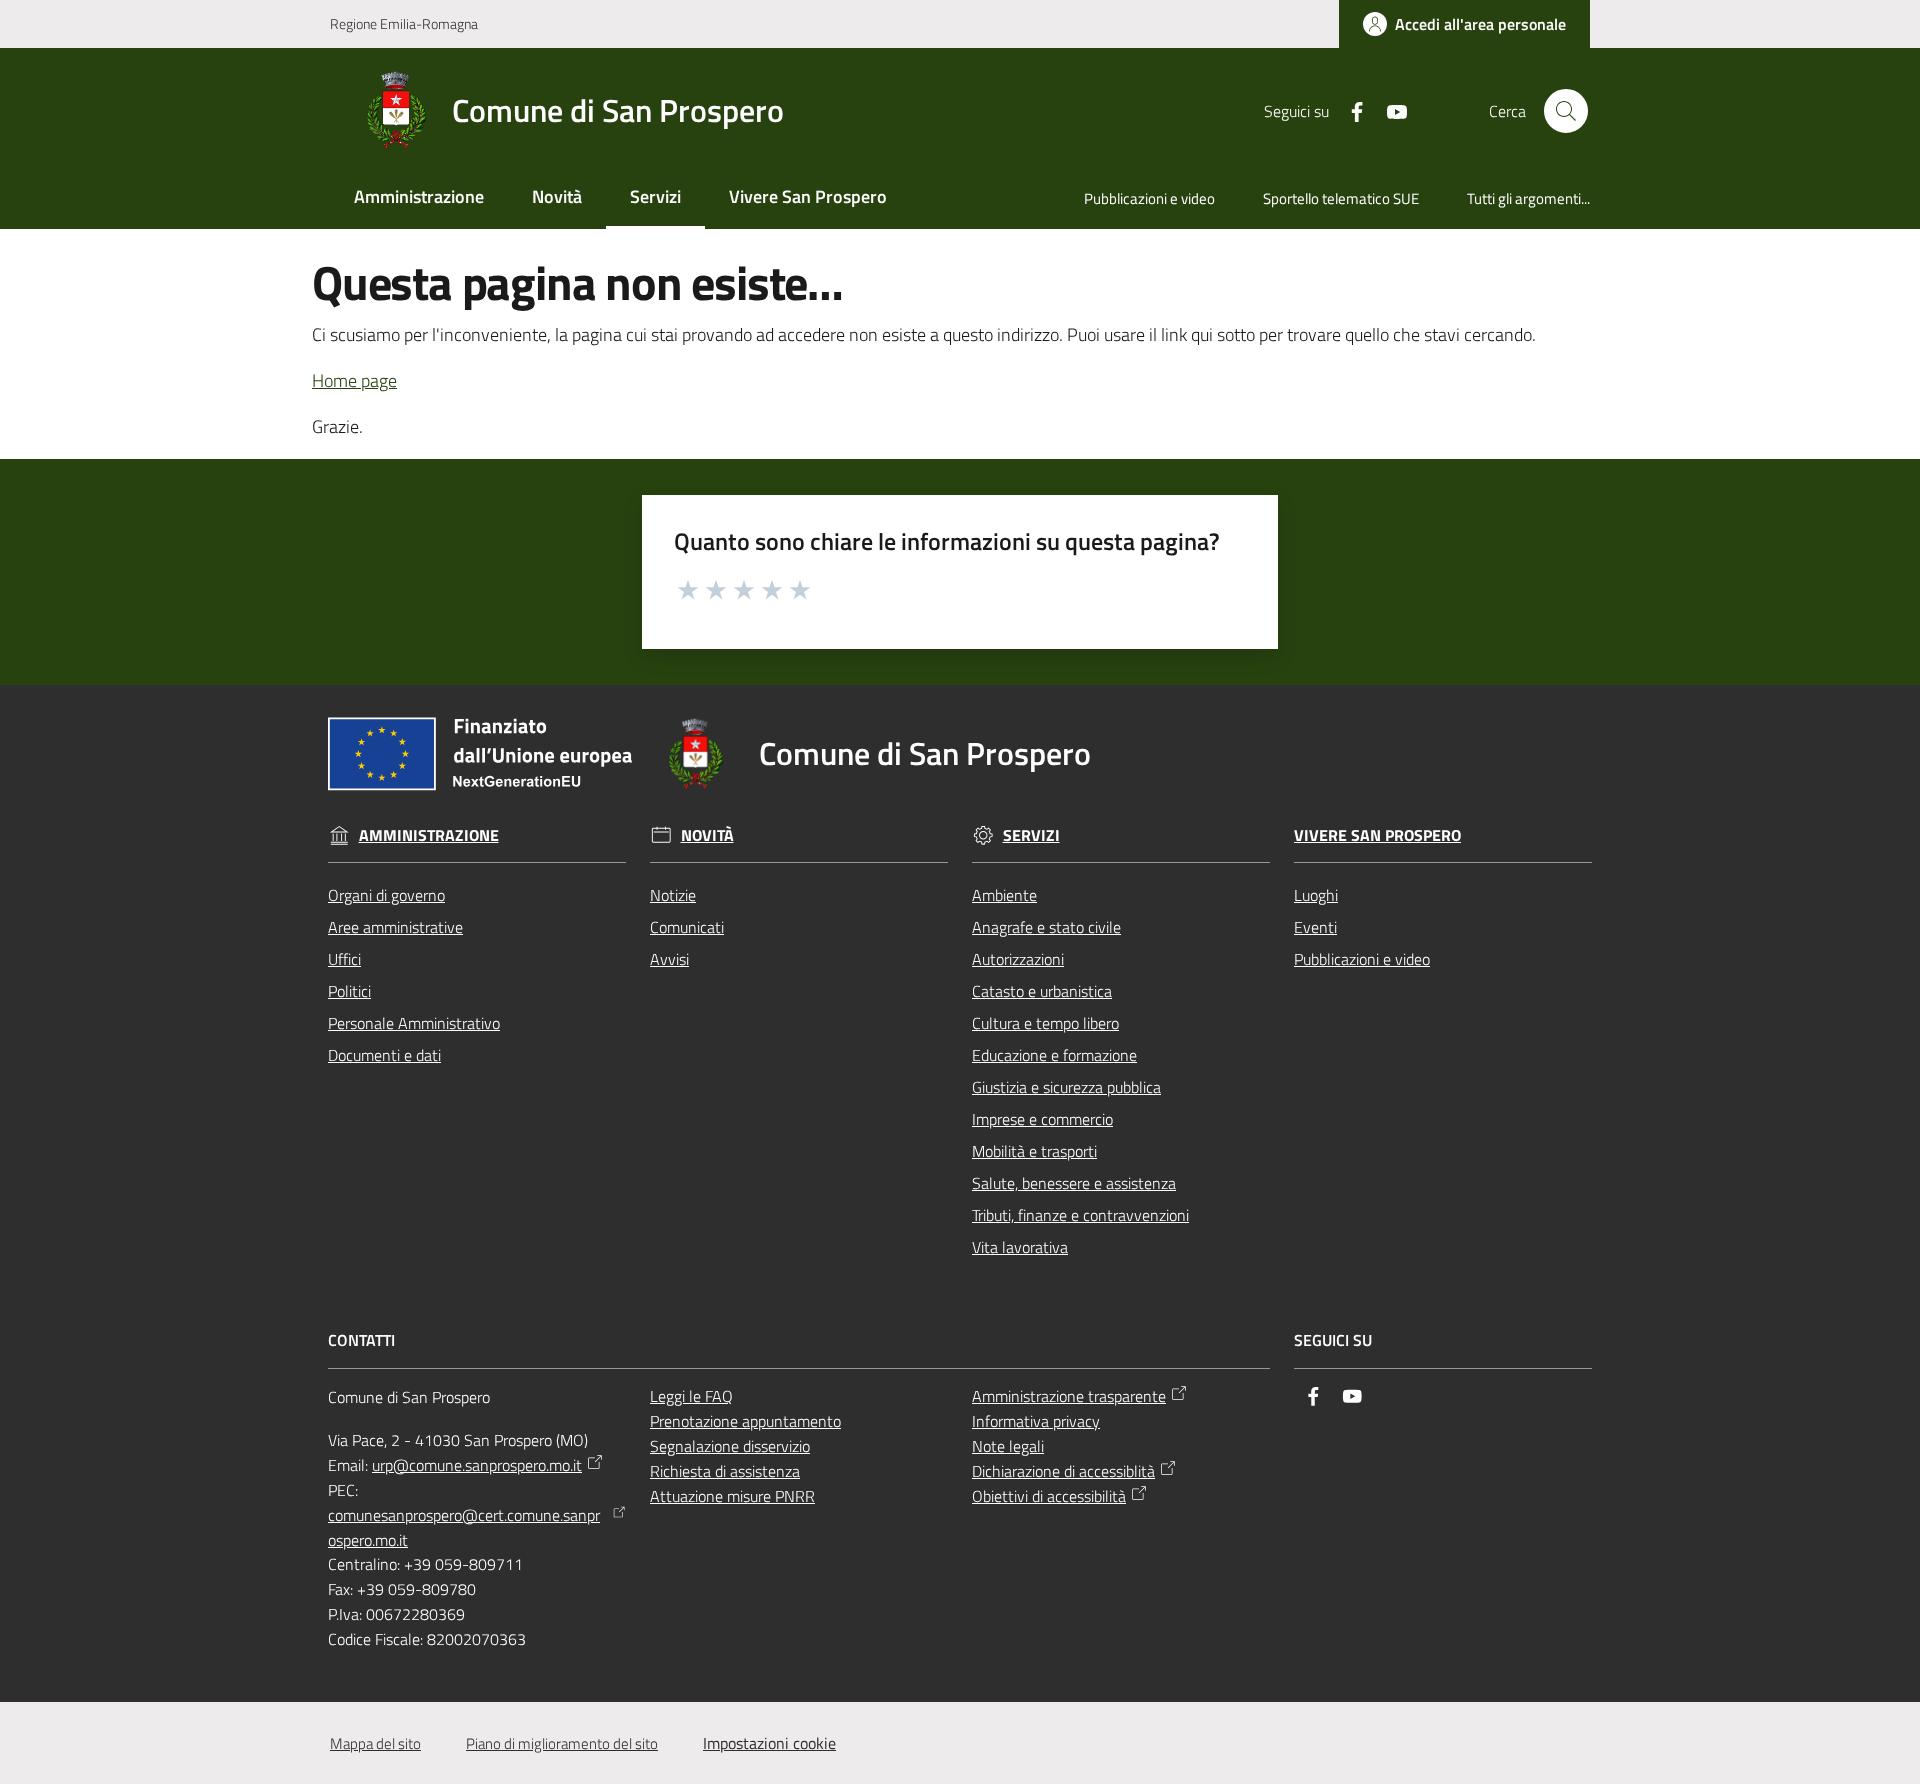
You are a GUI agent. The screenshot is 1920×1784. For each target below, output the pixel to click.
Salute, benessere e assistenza (1074, 1183)
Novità (707, 835)
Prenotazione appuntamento (745, 1421)
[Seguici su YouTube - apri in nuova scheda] (1389, 110)
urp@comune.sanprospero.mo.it (477, 1465)
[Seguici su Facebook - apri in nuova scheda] (1349, 110)
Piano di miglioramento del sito (562, 1743)
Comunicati (687, 927)
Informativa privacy (1036, 1421)
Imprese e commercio (1042, 1119)
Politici (349, 991)
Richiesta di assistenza (725, 1471)
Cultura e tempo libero (1045, 1023)
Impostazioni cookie (769, 1743)
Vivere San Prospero (1377, 835)
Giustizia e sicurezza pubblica (1066, 1087)
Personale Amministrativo (414, 1023)
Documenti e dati (384, 1055)
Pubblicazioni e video (1362, 959)
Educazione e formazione (1054, 1055)
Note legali (1008, 1446)
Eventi (1315, 927)
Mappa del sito (375, 1743)
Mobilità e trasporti (1034, 1151)
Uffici (344, 959)
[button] (1566, 111)
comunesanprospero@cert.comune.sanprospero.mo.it (464, 1527)
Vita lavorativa (1020, 1247)
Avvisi (669, 959)
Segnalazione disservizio (730, 1446)
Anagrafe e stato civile (1046, 927)
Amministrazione (429, 835)
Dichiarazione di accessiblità (1063, 1471)
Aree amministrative (395, 927)
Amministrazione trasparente (1069, 1396)
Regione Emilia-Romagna (404, 23)
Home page (354, 380)
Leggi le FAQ (691, 1396)
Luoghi (1316, 895)
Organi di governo (386, 895)
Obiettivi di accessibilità (1049, 1496)
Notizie (673, 895)
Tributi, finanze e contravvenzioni (1080, 1215)
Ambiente (1004, 895)
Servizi (1031, 835)
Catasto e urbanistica (1042, 991)
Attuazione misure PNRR (732, 1496)
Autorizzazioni (1018, 959)
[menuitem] (419, 198)
